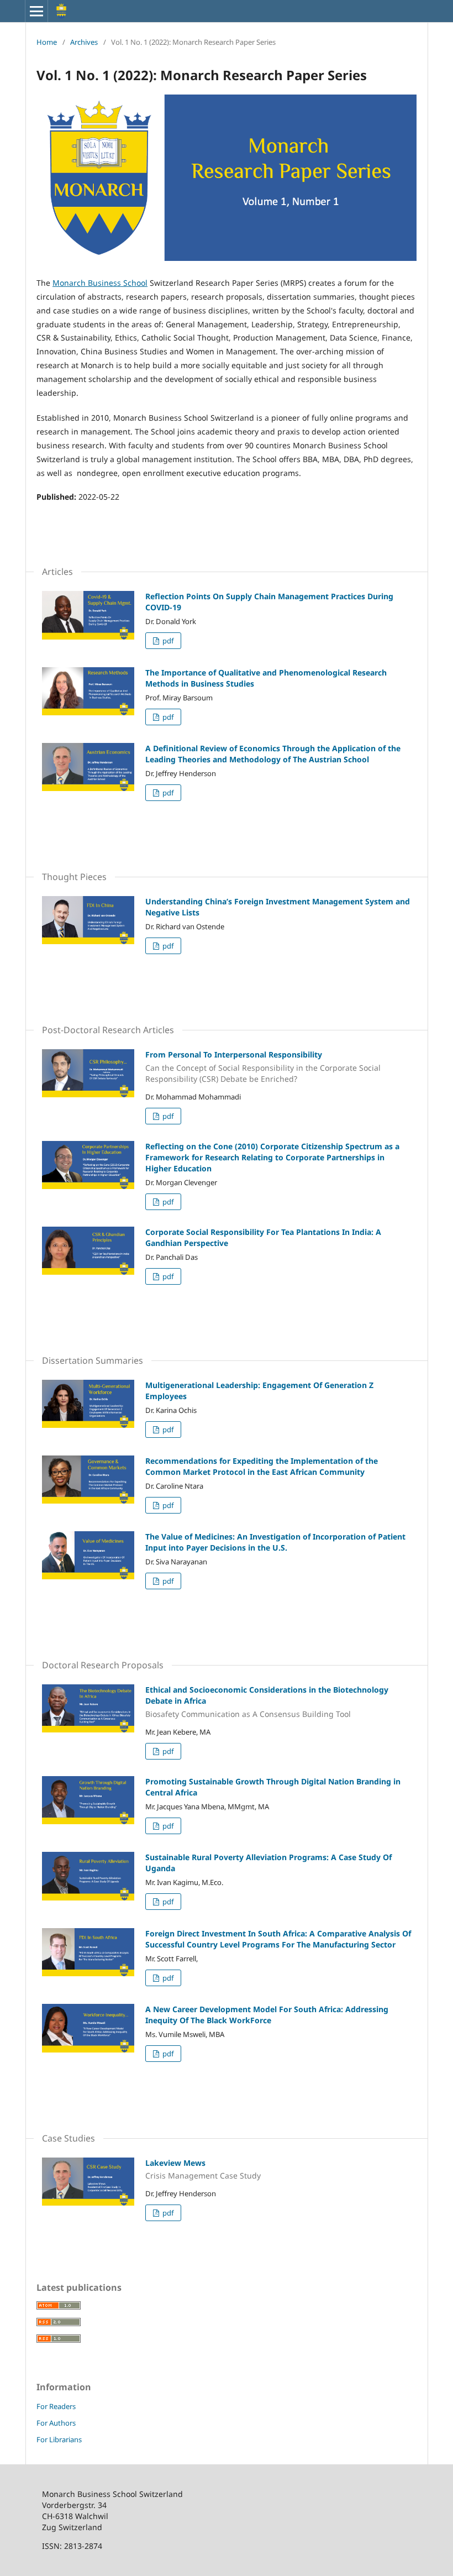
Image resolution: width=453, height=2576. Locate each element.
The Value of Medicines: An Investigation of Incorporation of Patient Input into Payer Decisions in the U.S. (275, 1542)
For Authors (56, 2423)
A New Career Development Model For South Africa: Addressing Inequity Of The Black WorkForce (267, 2015)
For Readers (56, 2406)
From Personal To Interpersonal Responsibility (263, 1067)
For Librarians (59, 2439)
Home (47, 42)
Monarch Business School (100, 283)
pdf (167, 641)
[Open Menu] (36, 11)
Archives (84, 42)
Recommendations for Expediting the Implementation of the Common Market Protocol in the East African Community (262, 1466)
